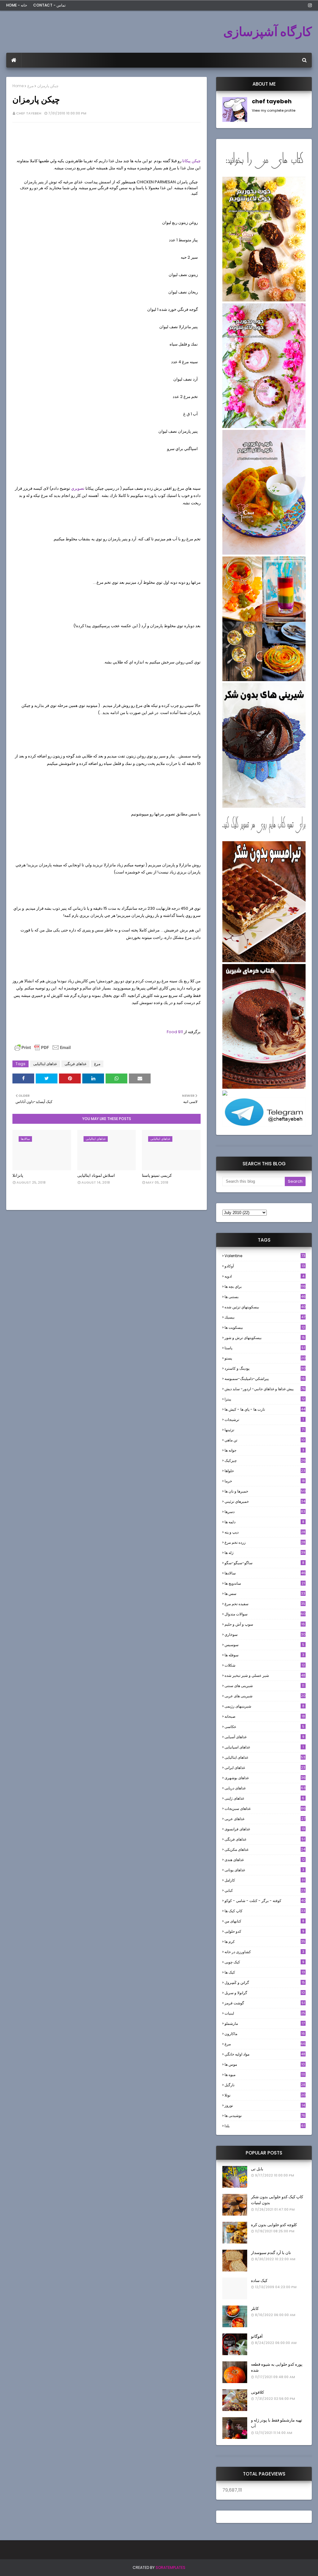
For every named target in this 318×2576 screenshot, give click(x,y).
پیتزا (265, 1399)
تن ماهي (265, 1440)
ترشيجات (264, 1420)
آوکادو (265, 1266)
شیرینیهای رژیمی (264, 1706)
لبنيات (265, 2013)
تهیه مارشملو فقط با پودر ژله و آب (277, 2423)
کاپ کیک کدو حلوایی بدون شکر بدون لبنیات (277, 2200)
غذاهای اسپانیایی (264, 1747)
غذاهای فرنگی (75, 1064)
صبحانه (265, 1716)
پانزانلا (18, 1175)
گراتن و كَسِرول (265, 1982)
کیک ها (265, 1972)
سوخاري (265, 1634)
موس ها (265, 2064)
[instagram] (309, 5)
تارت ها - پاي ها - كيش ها (265, 1409)
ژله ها (265, 1553)
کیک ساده (259, 2281)
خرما (265, 1481)
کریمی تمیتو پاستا (157, 1175)
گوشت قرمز (265, 2003)
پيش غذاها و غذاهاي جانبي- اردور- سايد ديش (265, 1389)
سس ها (265, 1594)
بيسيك (265, 1317)
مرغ (30, 86)
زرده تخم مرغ (265, 1542)
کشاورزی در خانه (264, 1952)
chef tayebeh (29, 113)
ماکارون (265, 2034)
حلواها (265, 1471)
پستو (265, 1358)
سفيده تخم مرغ (265, 1604)
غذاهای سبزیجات (265, 1808)
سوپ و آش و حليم (265, 1624)
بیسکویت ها (265, 1328)
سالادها (265, 1573)
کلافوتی (257, 2392)
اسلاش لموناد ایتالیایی (96, 1175)
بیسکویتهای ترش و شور (265, 1338)
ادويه (264, 1276)
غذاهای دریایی (265, 1788)
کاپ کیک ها (265, 1911)
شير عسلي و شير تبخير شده (265, 1675)
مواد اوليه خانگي (265, 2054)
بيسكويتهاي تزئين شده (265, 1307)
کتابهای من (264, 1921)
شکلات (265, 1665)
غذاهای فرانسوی (265, 1829)
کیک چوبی (264, 1962)
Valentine (265, 1256)
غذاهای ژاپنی (264, 1798)
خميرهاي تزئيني (265, 1501)
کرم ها (265, 1942)
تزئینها (265, 1430)
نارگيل (265, 2085)
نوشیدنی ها (265, 2116)
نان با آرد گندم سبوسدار (271, 2253)
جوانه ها (264, 1450)
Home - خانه (17, 5)
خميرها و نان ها (265, 1491)
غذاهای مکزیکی (265, 1849)
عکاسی (264, 1727)
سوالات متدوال (265, 1614)
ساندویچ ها (265, 1583)
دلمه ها (264, 1522)
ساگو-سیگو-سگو (264, 1563)
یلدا (265, 2126)
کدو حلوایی (264, 1931)
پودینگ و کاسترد (265, 1368)
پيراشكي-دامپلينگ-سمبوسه (265, 1379)
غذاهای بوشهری (265, 1778)
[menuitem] (14, 60)
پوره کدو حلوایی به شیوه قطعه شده (277, 2367)
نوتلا (265, 2095)
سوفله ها (264, 1655)
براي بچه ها (265, 1286)
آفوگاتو (257, 2336)
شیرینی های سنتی (264, 1686)
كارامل (265, 1880)
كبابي (265, 1890)
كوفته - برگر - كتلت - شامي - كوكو (265, 1901)
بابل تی (257, 2169)
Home (18, 86)
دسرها (265, 1512)
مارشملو (265, 2023)
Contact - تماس (49, 5)
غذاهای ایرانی (265, 1768)
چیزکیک (265, 1460)
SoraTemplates (170, 2567)
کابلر (255, 2308)
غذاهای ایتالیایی (45, 1064)
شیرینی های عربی (265, 1696)
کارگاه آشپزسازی (268, 32)
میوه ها (265, 2075)
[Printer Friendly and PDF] (43, 1050)
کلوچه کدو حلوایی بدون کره (274, 2225)
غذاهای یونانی (264, 1870)
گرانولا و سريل (265, 1993)
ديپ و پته (265, 1532)
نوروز (265, 2105)
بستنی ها (265, 1297)
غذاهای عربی (265, 1819)
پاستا (265, 1348)
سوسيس (264, 1645)
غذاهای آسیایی (264, 1737)
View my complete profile (274, 110)
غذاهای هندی (265, 1860)
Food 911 (175, 1032)
